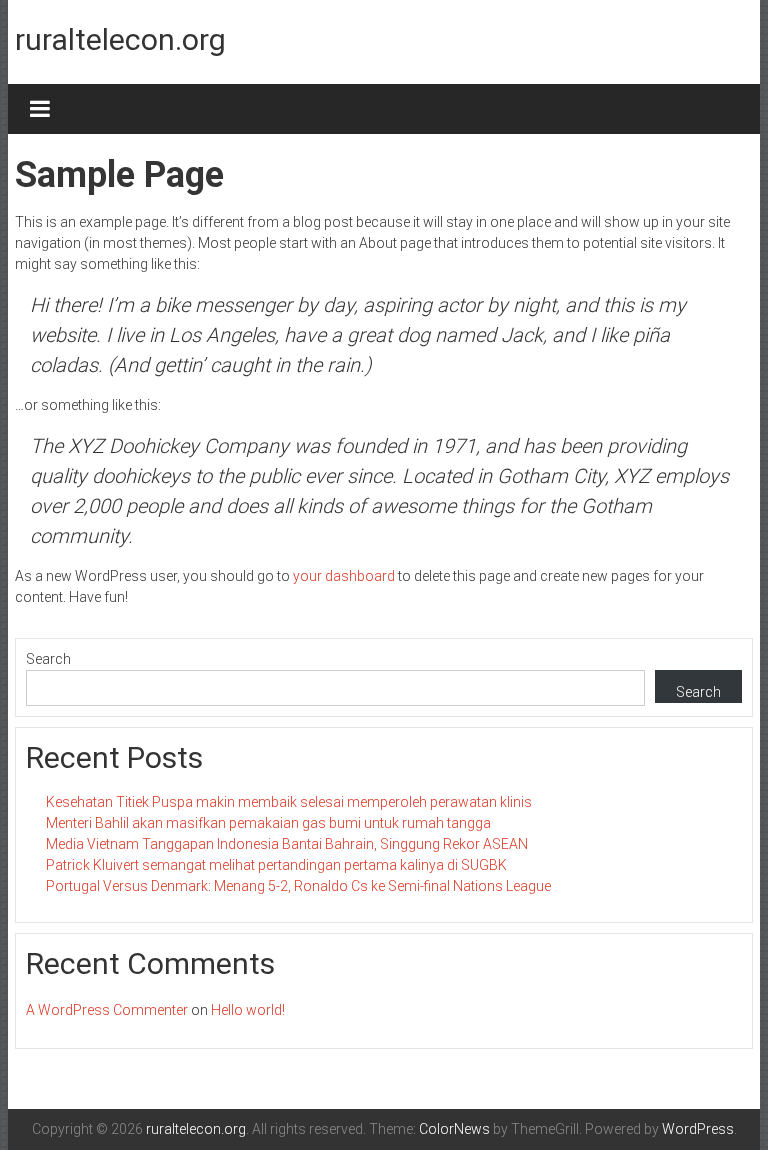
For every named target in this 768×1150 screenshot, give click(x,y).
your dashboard (344, 576)
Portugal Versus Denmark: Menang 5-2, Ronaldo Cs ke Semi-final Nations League (298, 886)
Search (48, 659)
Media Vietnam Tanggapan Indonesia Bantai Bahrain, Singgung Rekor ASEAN (287, 844)
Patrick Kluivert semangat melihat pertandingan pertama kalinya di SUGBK (276, 865)
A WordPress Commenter (107, 1010)
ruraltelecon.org (120, 39)
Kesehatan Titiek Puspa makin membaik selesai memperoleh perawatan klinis (289, 802)
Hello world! (248, 1010)
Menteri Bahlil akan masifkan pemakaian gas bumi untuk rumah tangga (268, 823)
